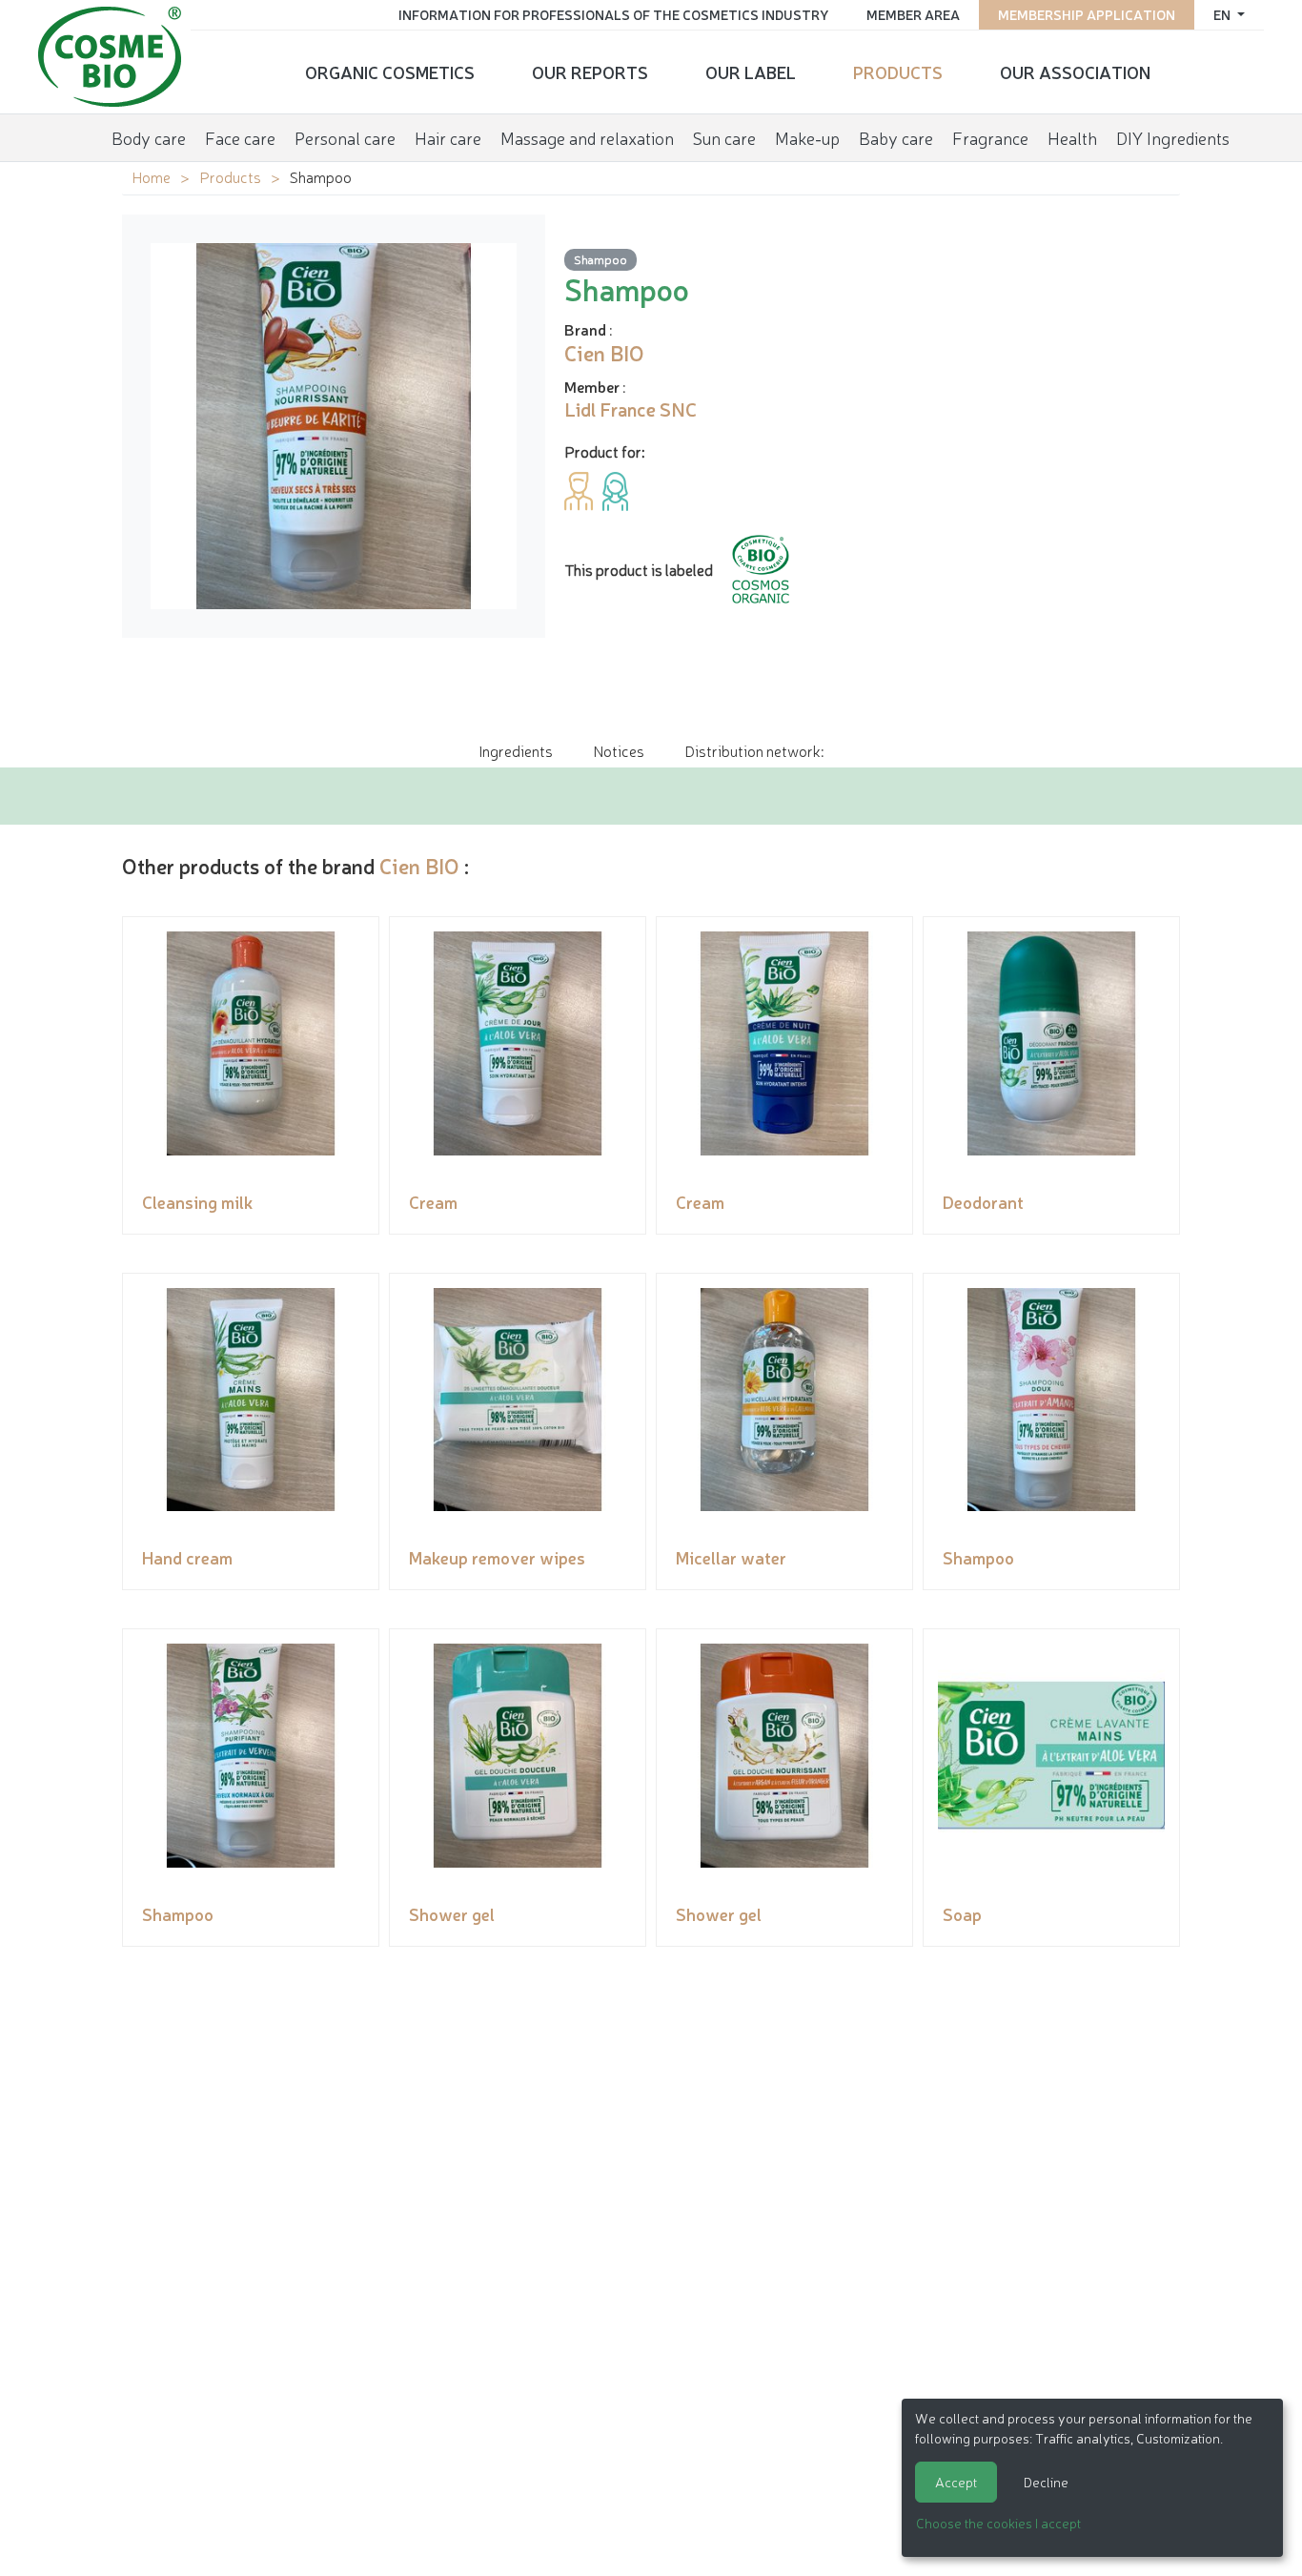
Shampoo (600, 259)
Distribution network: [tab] (754, 750)
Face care (240, 137)
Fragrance (990, 137)
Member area (913, 14)
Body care (149, 137)
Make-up (807, 137)
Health (1072, 137)
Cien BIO (419, 865)
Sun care (724, 137)
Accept (956, 2482)
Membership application (1087, 14)
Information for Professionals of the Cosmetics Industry (613, 14)
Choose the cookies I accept (998, 2523)
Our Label (751, 72)
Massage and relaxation (587, 137)
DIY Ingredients (1173, 137)
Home (151, 176)
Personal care (345, 137)
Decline (1046, 2482)
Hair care (448, 137)
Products (898, 72)
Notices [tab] (619, 750)
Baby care (896, 137)
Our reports (590, 72)
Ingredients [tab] (516, 750)
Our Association (1075, 72)
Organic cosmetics (390, 72)
